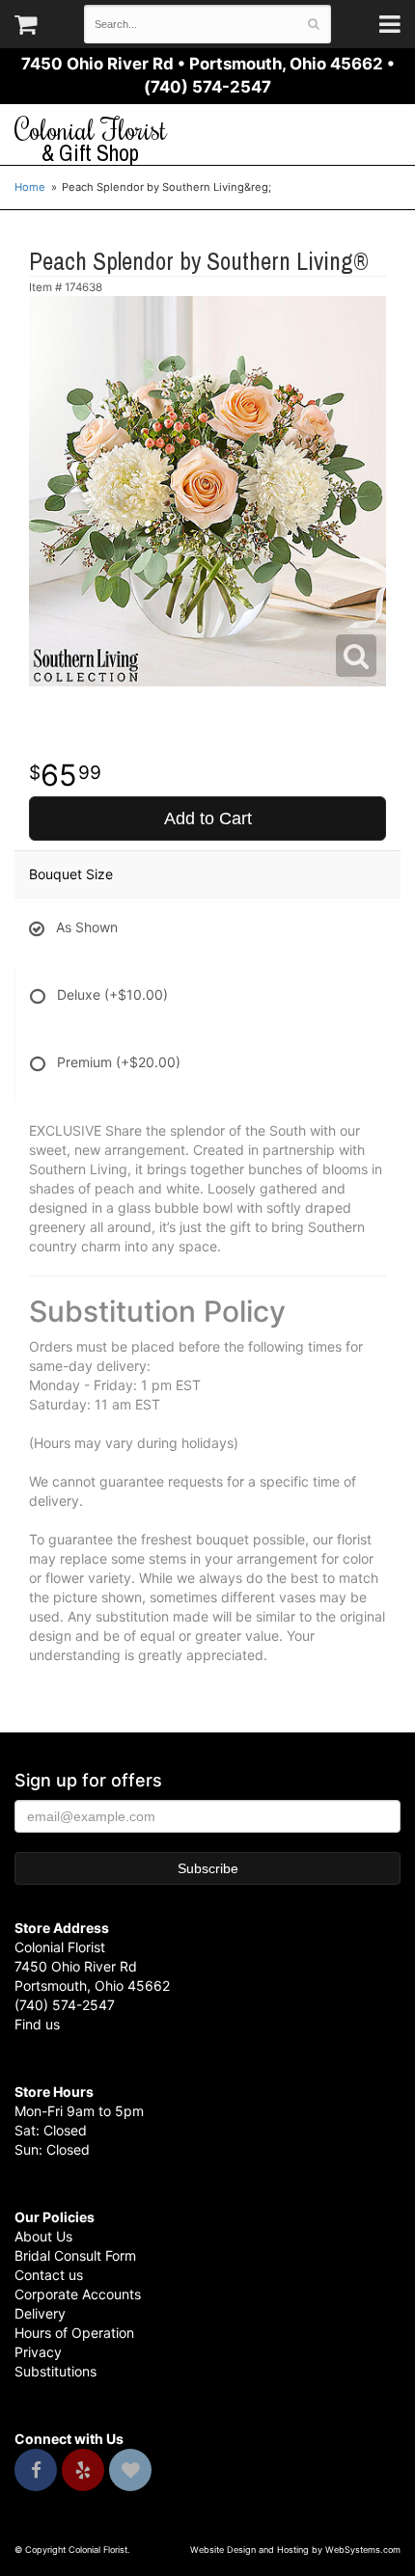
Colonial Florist (91, 140)
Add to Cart (208, 818)
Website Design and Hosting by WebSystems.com (295, 2549)
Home (30, 187)
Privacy (38, 2352)
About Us (43, 2236)
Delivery (40, 2313)
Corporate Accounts (78, 2294)
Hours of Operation (74, 2333)
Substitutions (55, 2371)
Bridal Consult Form (75, 2255)
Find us (37, 2024)
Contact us (49, 2275)
